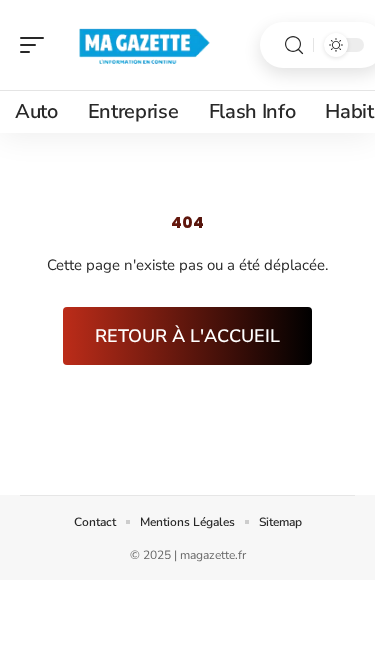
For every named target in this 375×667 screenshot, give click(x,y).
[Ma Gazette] (144, 45)
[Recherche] (294, 45)
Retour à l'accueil (187, 336)
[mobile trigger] (37, 45)
